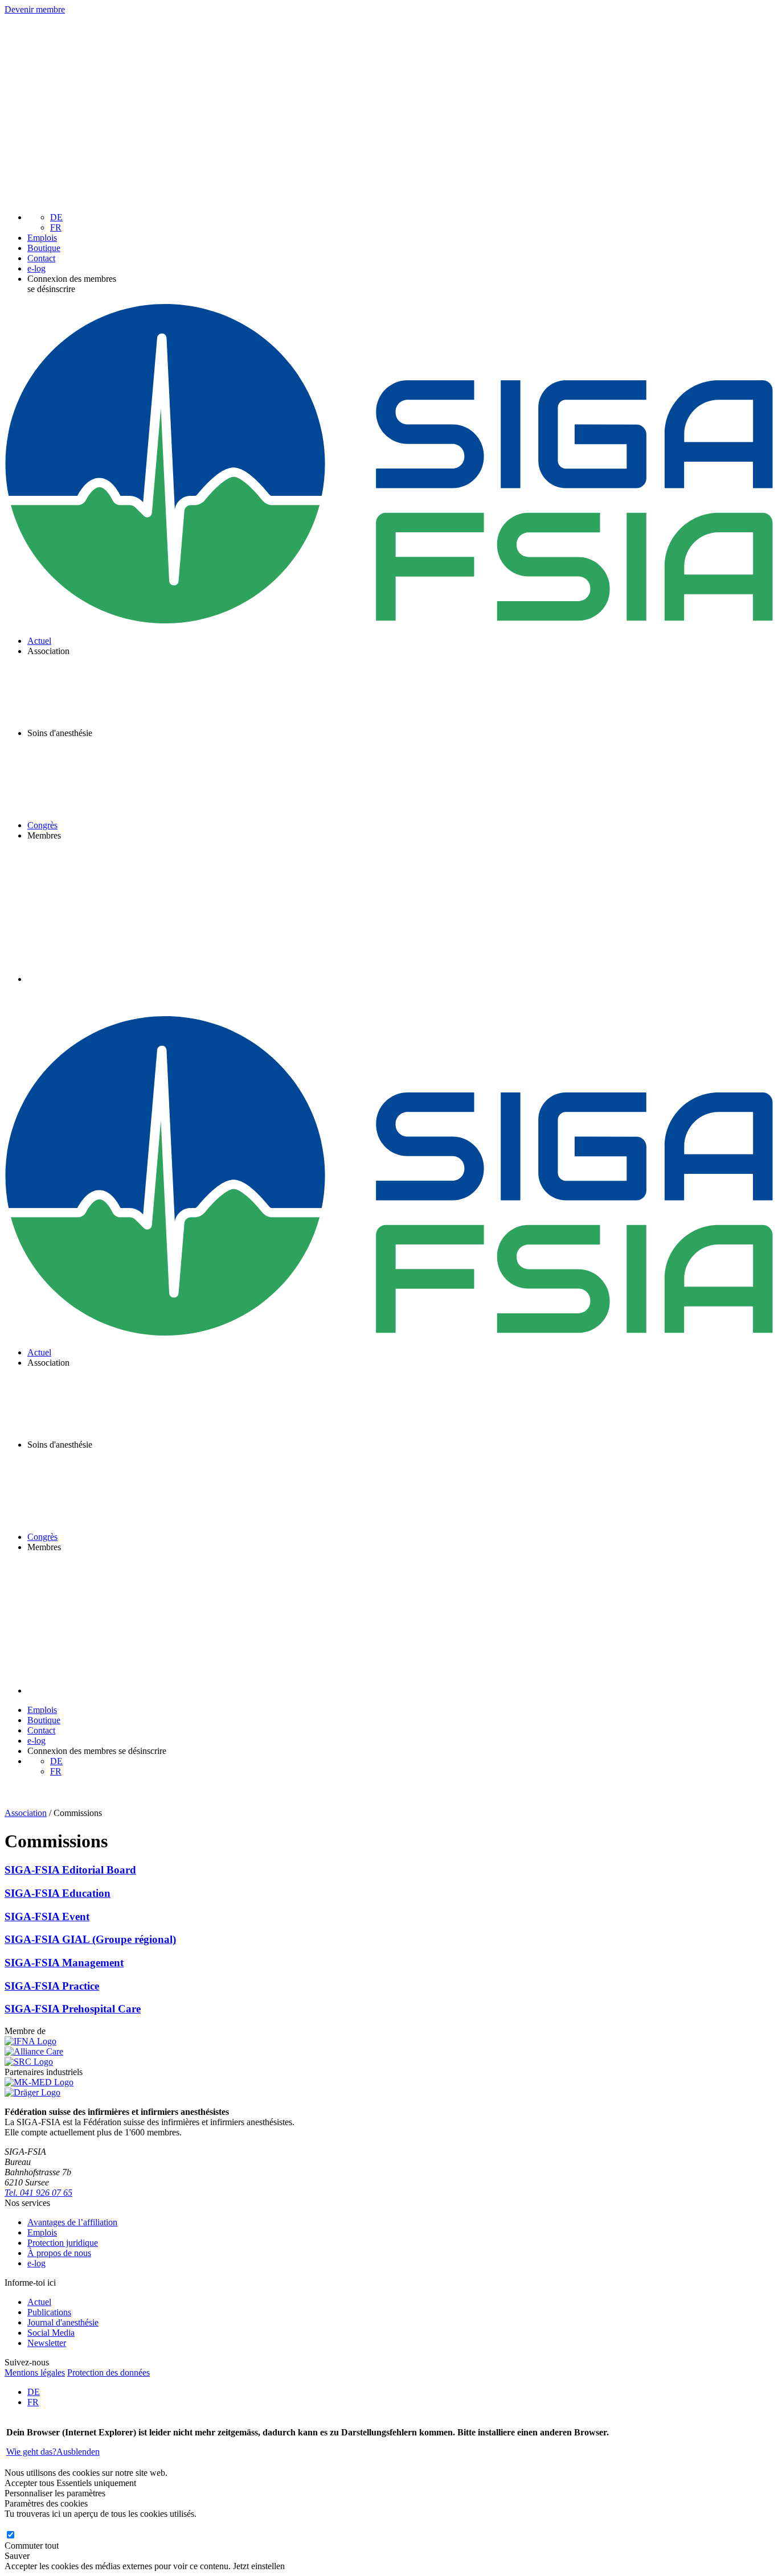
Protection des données (108, 2372)
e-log (36, 268)
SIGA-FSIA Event (47, 1916)
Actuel (39, 641)
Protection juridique (63, 2243)
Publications (49, 2312)
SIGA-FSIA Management (64, 1963)
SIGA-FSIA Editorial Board (70, 1870)
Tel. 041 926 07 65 (38, 2193)
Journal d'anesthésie (63, 2322)
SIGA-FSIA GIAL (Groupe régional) (90, 1939)
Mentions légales (35, 2372)
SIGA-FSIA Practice (52, 1986)
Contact (41, 258)
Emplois (42, 238)
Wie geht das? (31, 2452)
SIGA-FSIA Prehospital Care (73, 2009)
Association (26, 1813)
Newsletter (47, 2343)
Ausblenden (78, 2452)
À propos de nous (59, 2253)
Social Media (51, 2333)
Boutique (44, 248)
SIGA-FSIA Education (58, 1893)
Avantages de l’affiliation (72, 2222)
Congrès (42, 825)
